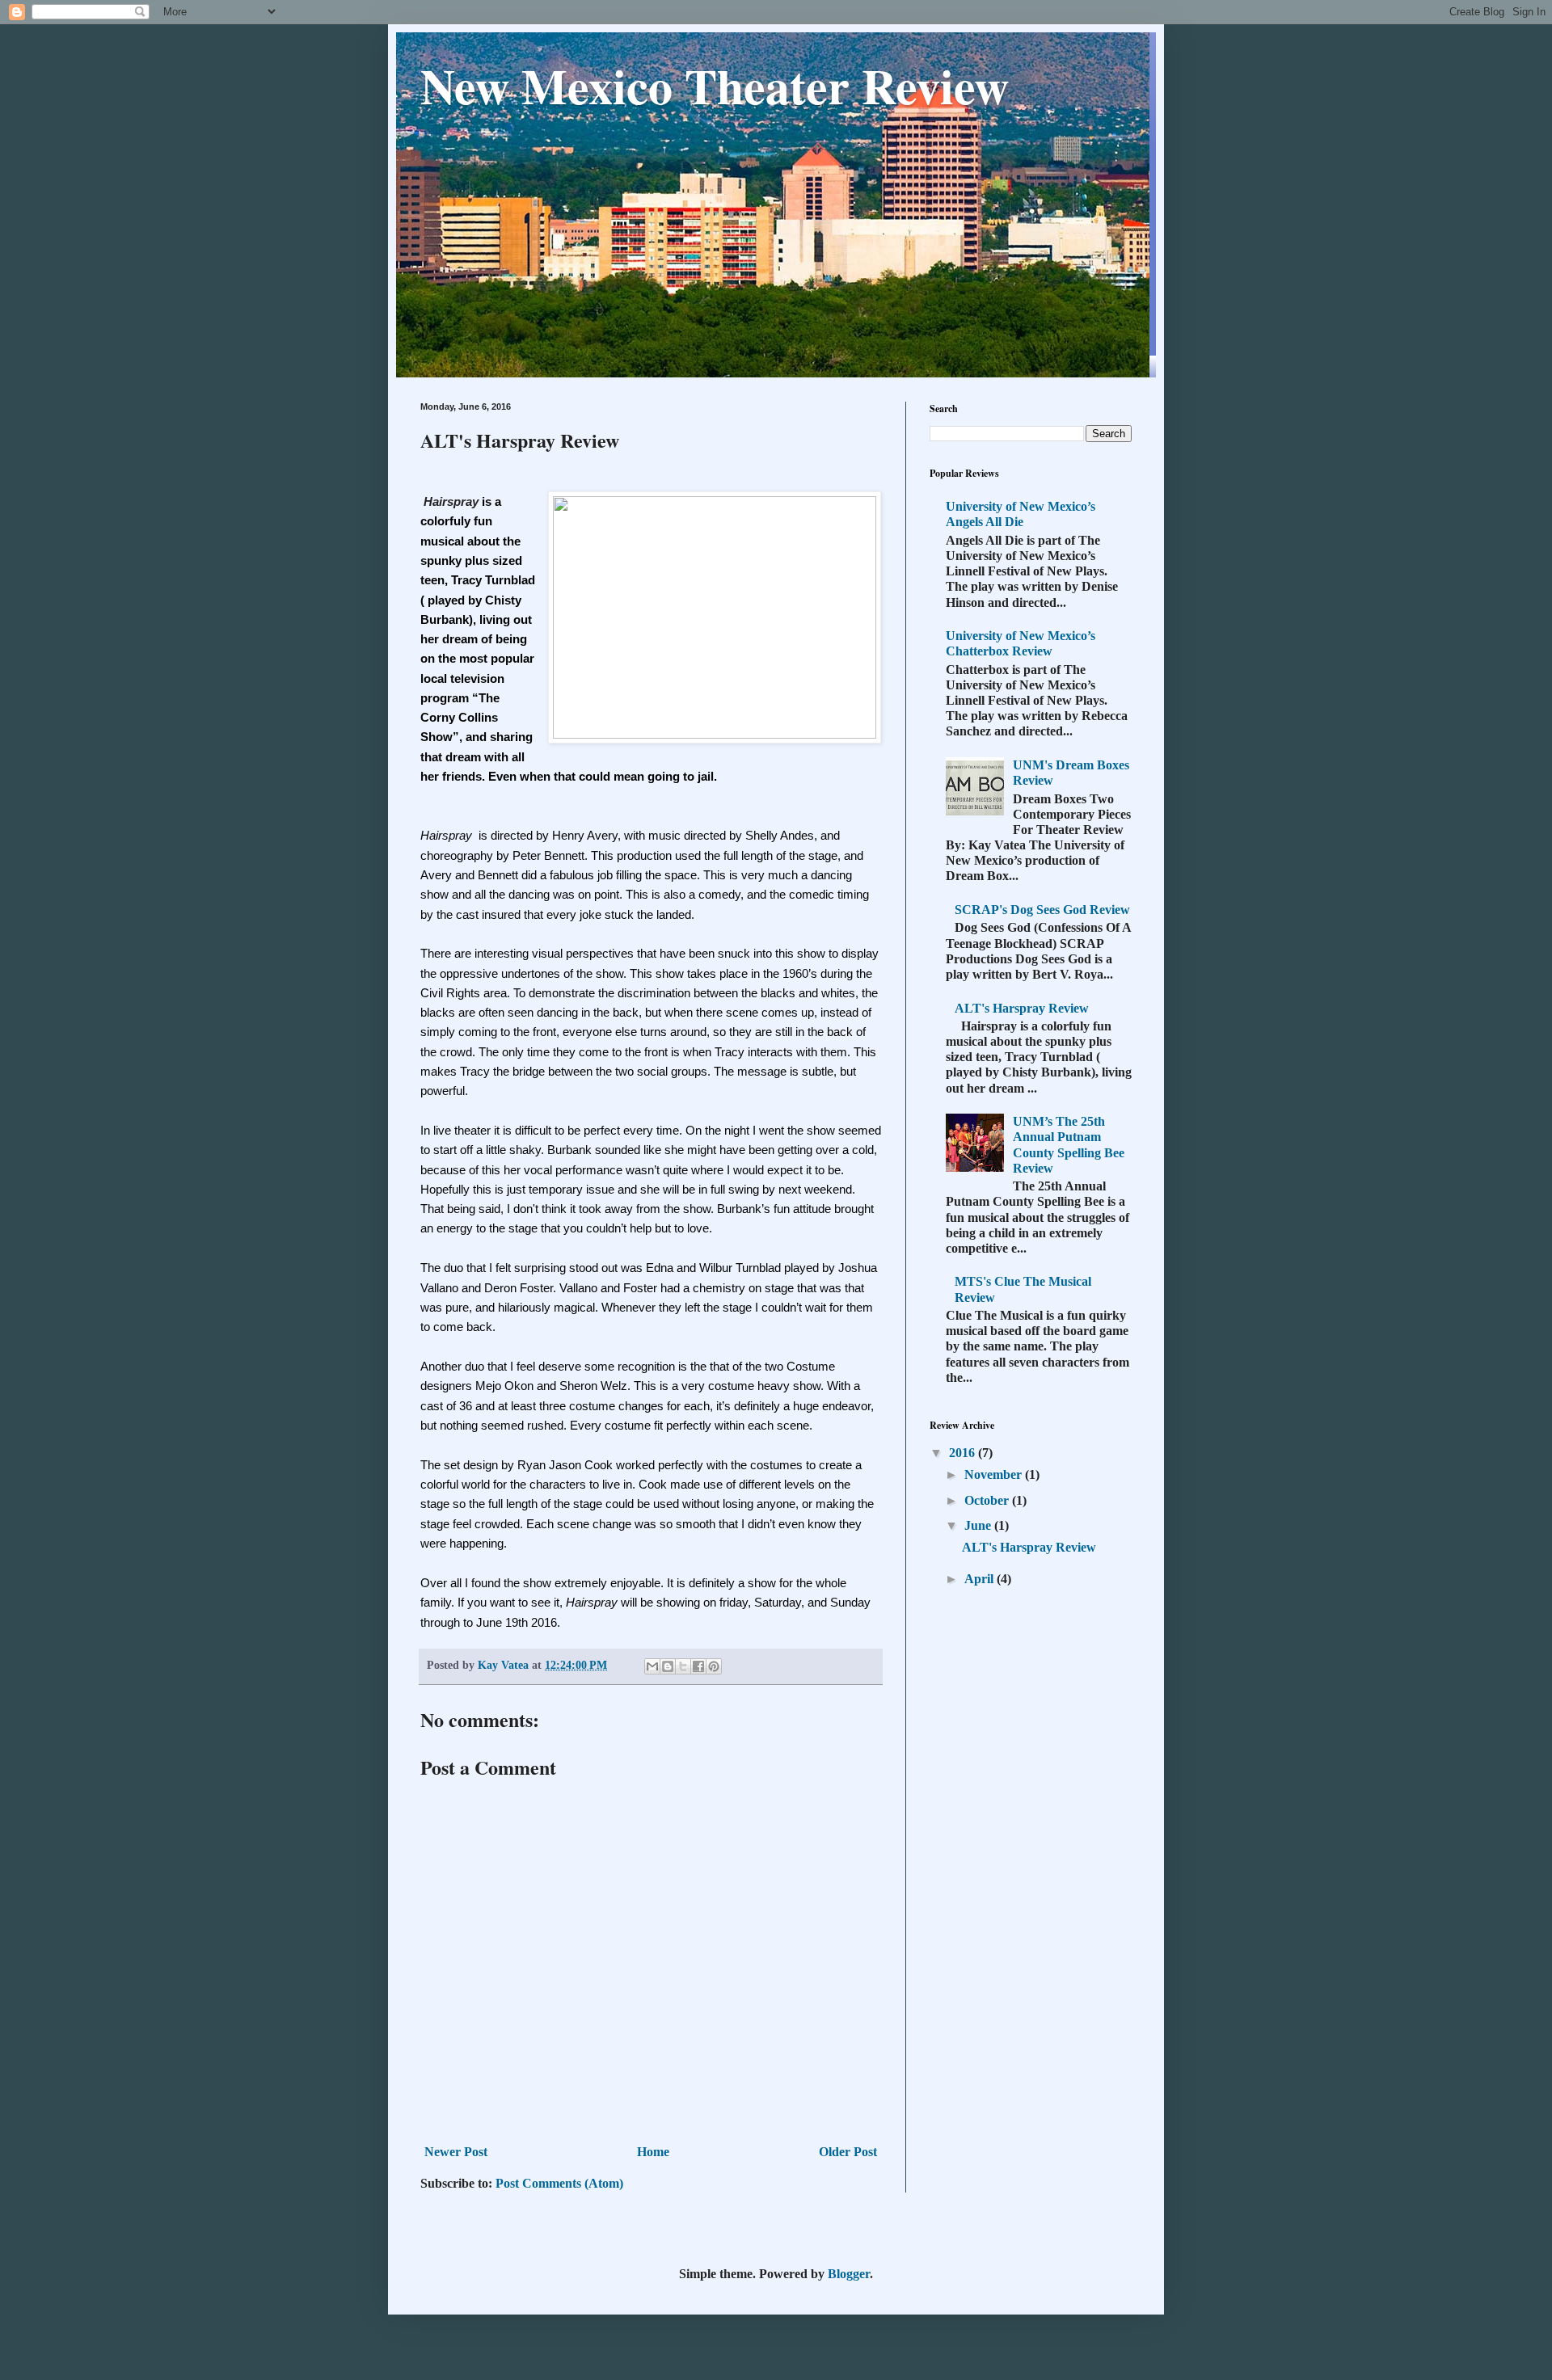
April (981, 1579)
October (988, 1500)
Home (653, 2152)
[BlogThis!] (668, 1666)
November (995, 1474)
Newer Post (456, 2152)
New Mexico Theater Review (715, 85)
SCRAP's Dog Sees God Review (1042, 910)
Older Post (848, 2152)
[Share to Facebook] (698, 1666)
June (979, 1525)
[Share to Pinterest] (714, 1666)
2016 (964, 1453)
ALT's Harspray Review (1022, 1008)
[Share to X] (683, 1666)
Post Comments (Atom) (559, 2183)
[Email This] (652, 1666)
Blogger (849, 2274)
